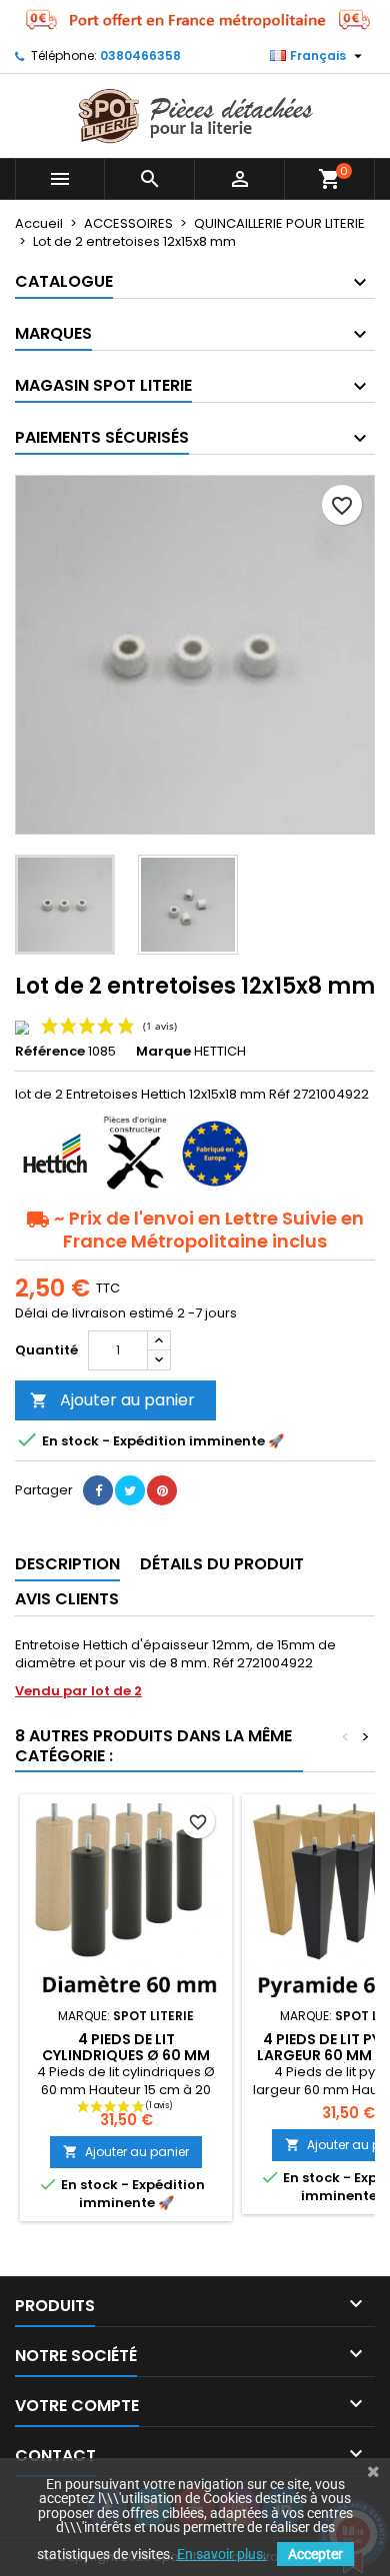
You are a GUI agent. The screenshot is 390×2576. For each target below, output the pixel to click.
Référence (50, 1052)
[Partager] (98, 1490)
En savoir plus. (222, 2554)
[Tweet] (130, 1490)
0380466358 (140, 55)
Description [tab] (67, 1564)
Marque (163, 1052)
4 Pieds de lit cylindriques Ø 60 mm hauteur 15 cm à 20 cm (126, 2055)
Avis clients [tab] (67, 1599)
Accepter (315, 2554)
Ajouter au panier (112, 1400)
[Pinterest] (162, 1490)
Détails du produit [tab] (222, 1564)
